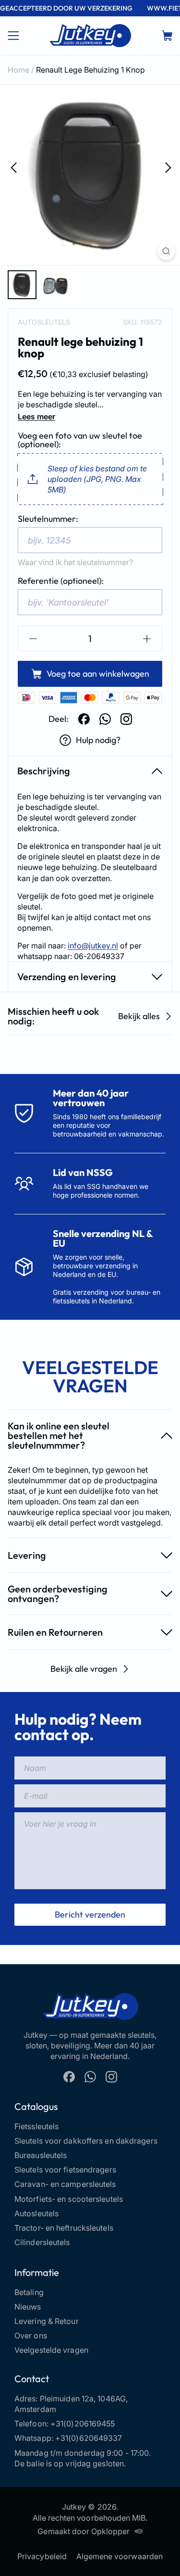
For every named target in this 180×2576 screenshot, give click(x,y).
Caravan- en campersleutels (65, 2184)
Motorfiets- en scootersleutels (69, 2199)
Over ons (31, 2336)
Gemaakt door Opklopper (84, 2531)
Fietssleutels (36, 2126)
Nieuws (28, 2307)
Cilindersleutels (42, 2242)
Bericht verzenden (90, 1914)
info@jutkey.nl (93, 946)
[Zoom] (166, 251)
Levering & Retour (47, 2321)
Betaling (29, 2292)
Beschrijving (44, 771)
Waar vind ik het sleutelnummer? (75, 562)
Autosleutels (44, 322)
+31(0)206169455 (83, 2424)
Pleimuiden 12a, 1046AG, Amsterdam (71, 2404)
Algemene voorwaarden (120, 2556)
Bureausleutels (41, 2155)
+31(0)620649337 (89, 2438)
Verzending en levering (67, 977)
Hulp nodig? (98, 740)
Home (18, 70)
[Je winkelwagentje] (167, 36)
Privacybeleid (42, 2556)
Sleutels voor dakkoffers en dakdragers (86, 2141)
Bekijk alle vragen (84, 1669)
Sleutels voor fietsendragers (65, 2170)
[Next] (168, 167)
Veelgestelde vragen (51, 2350)
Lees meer (36, 417)
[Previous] (12, 167)
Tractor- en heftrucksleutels (64, 2228)
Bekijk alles (139, 1016)
